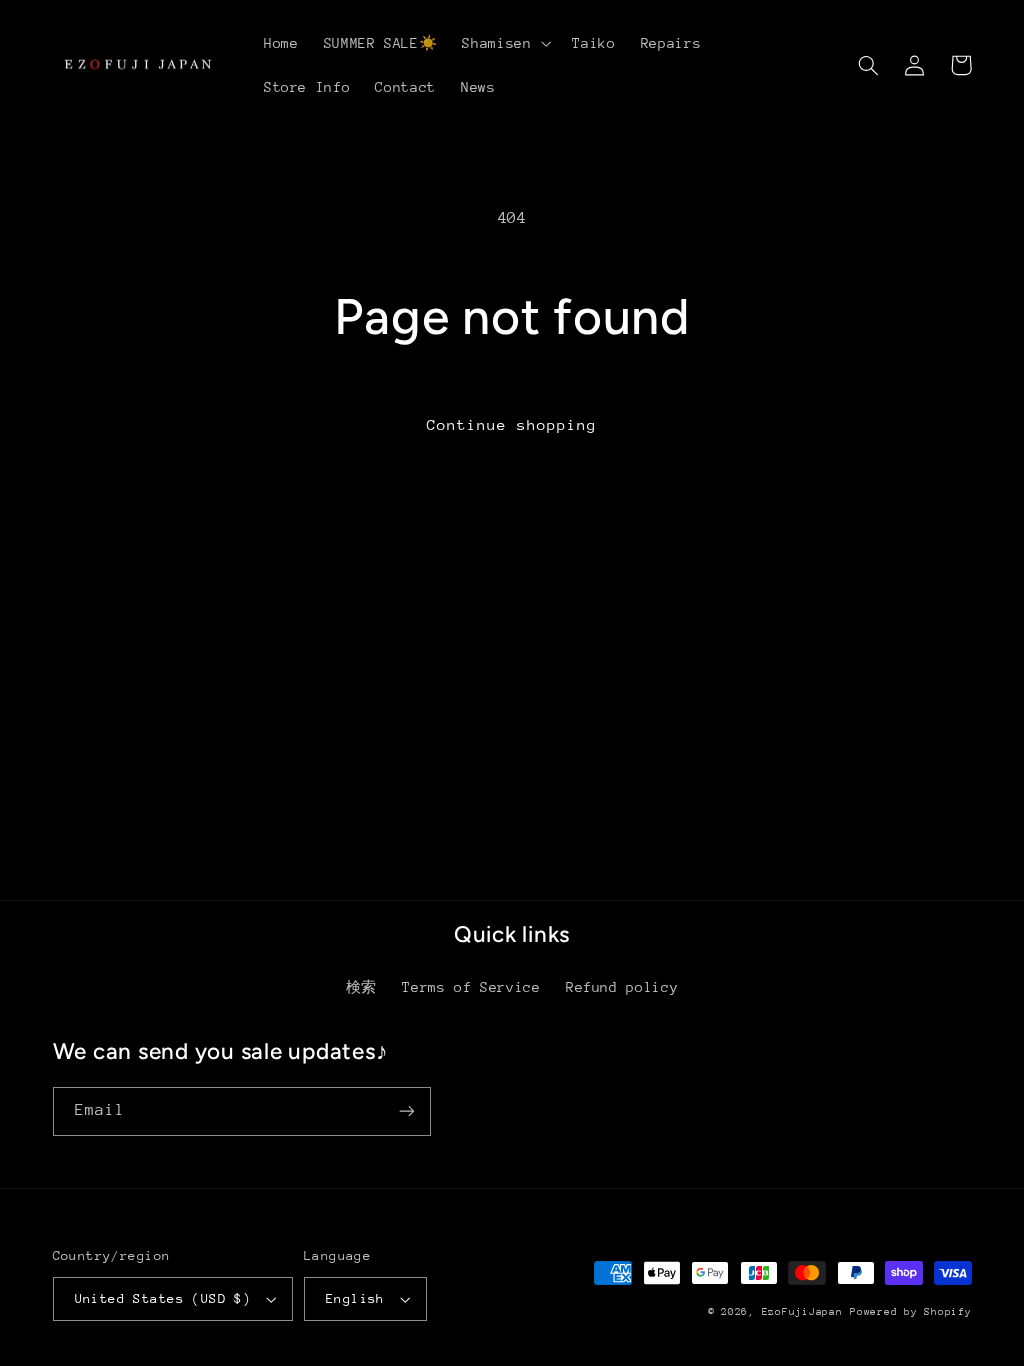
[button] (505, 43)
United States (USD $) (163, 1298)
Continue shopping (512, 424)
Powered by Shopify (910, 1312)
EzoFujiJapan (802, 1312)
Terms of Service (471, 987)
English (355, 1298)
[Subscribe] (406, 1111)
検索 (361, 987)
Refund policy (622, 987)
